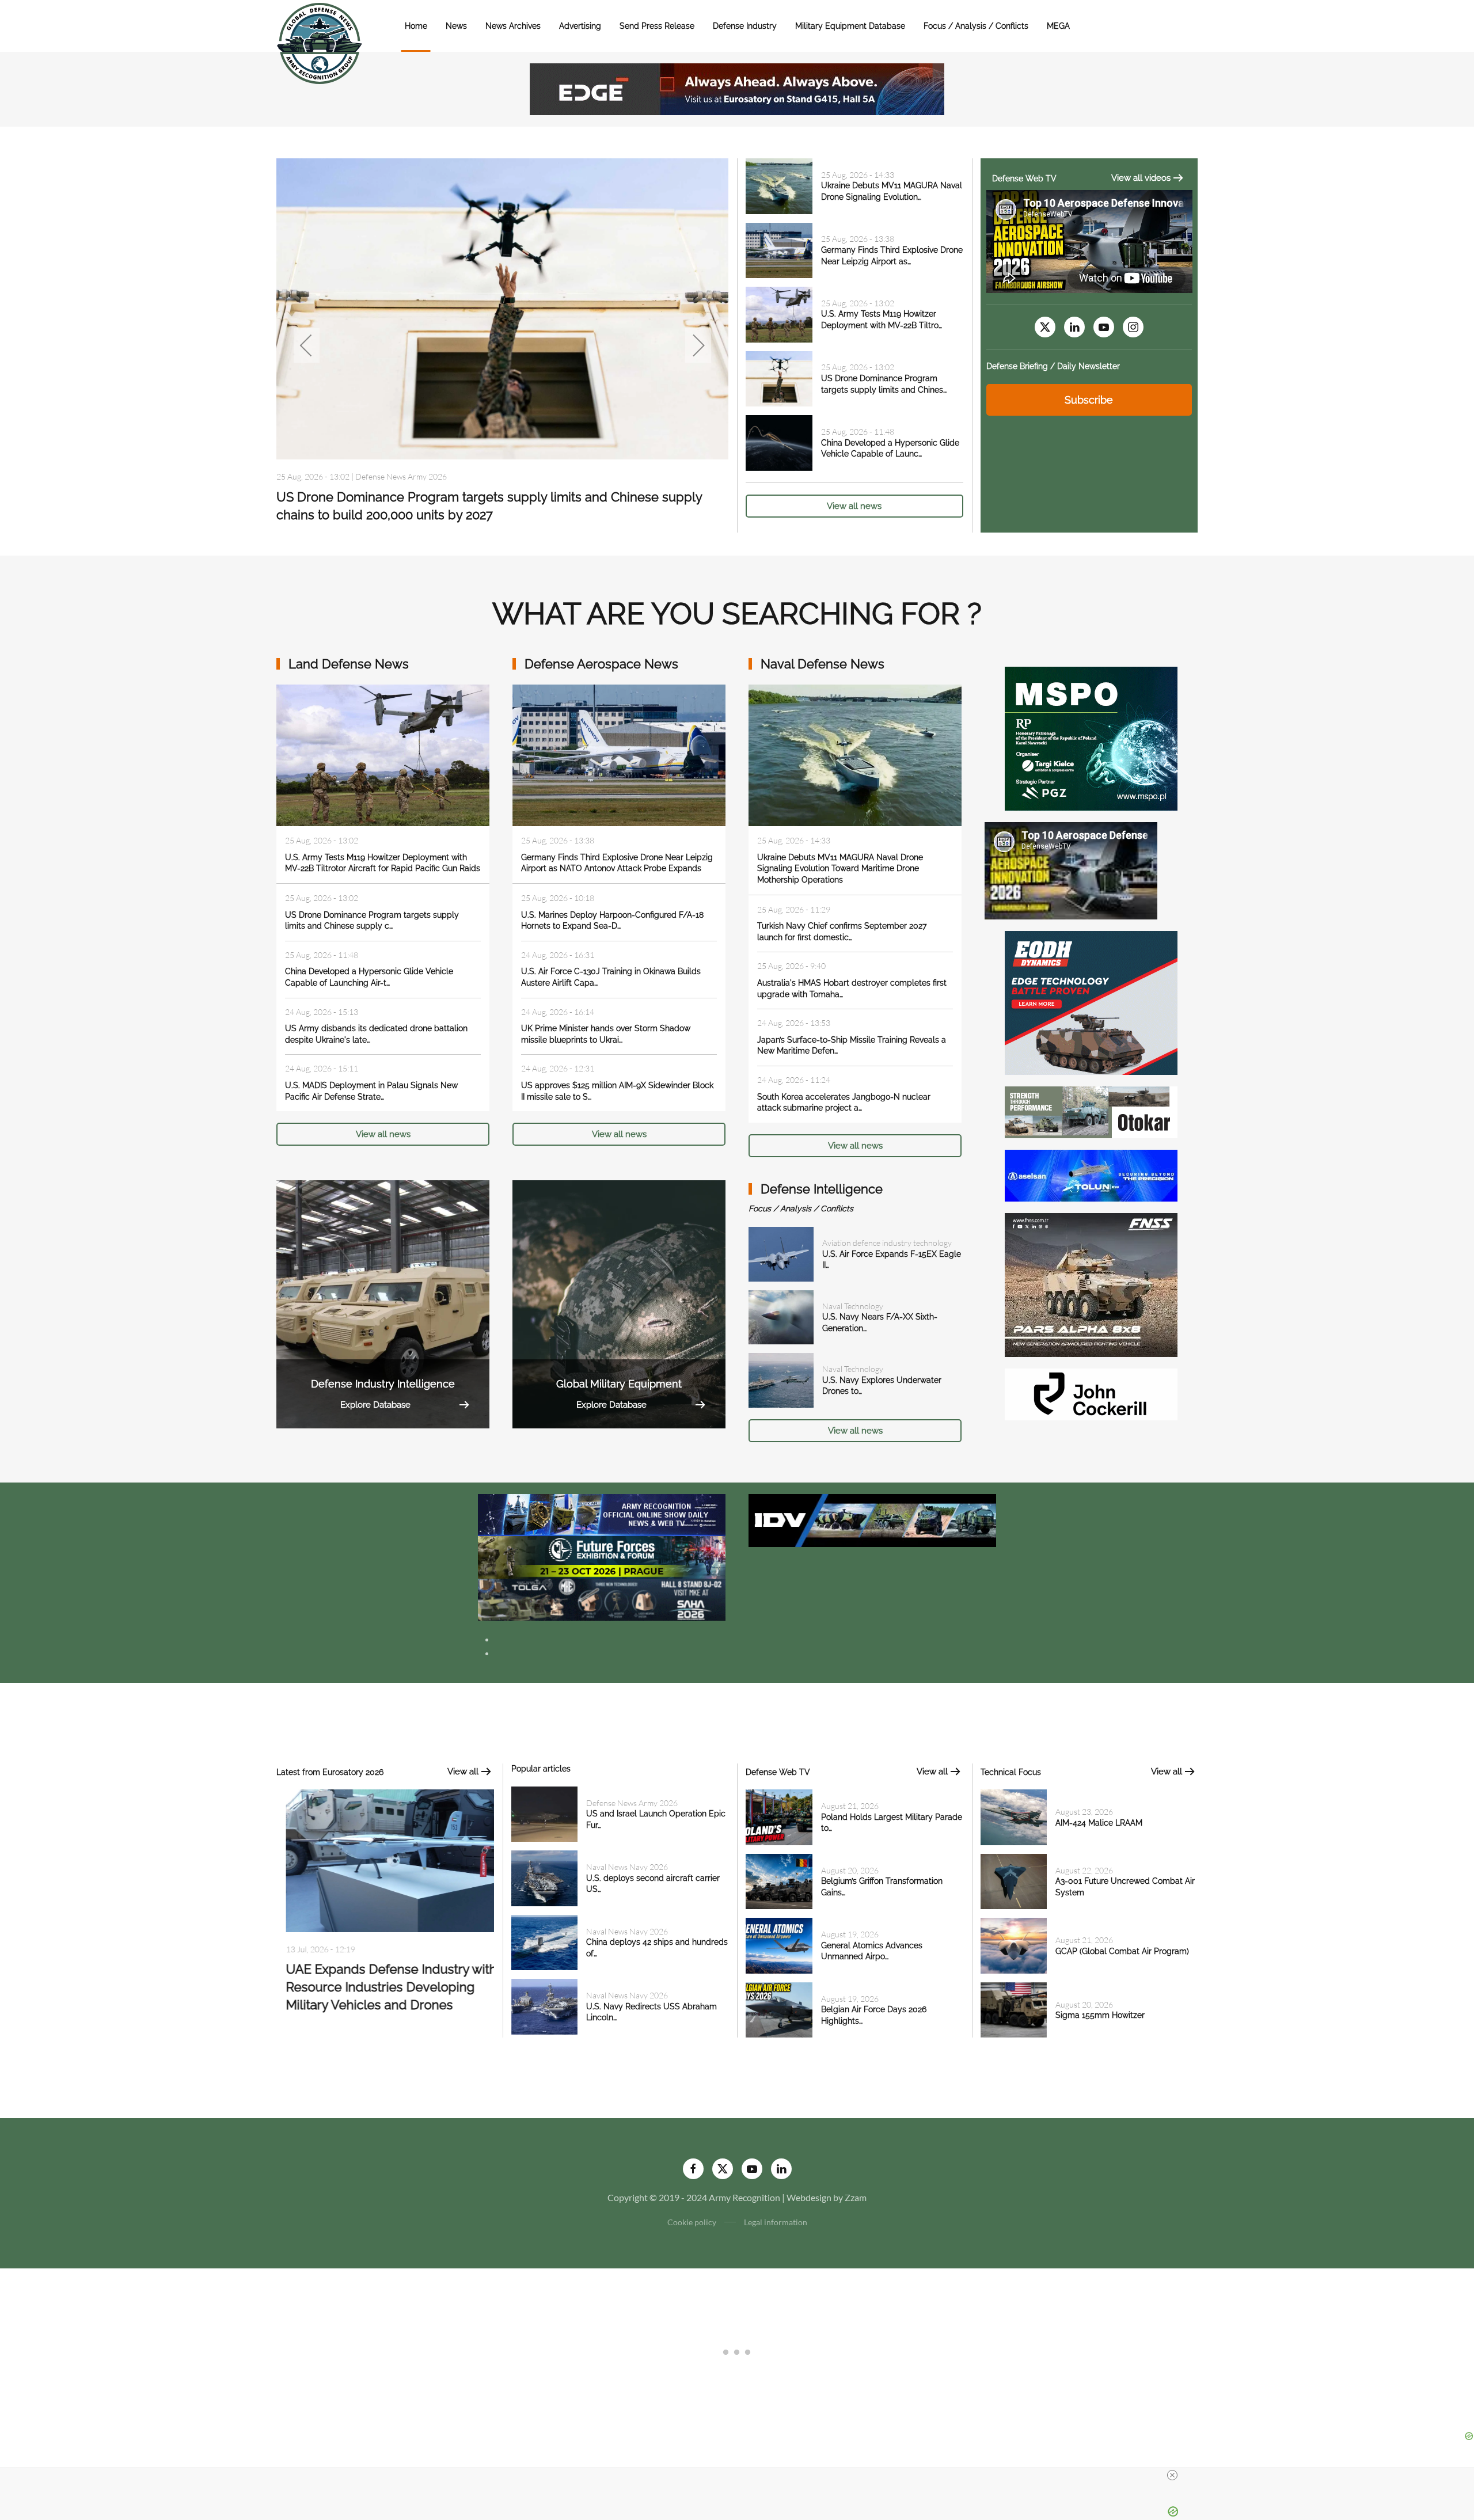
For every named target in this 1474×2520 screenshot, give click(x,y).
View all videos (1141, 178)
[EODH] (1091, 1001)
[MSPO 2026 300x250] (1091, 737)
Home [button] (416, 26)
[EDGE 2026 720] (737, 88)
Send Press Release (657, 26)
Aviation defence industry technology (887, 1243)
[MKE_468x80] (602, 1599)
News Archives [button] (513, 26)
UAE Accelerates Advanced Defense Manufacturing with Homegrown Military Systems (384, 1990)
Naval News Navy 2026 (396, 476)
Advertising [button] (580, 26)
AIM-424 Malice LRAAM (1099, 1823)
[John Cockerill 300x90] (1091, 1393)
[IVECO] (872, 1519)
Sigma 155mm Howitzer (1100, 2015)
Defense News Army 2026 (632, 1803)
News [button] (456, 26)
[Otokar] (1091, 1111)
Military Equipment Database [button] (850, 26)
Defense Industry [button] (745, 26)
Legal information (776, 2222)
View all (463, 1772)
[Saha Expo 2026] (602, 1514)
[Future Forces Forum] (602, 1556)
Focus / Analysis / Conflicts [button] (976, 26)
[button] (307, 345)
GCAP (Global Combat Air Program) (1122, 1951)
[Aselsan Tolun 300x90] (1091, 1174)
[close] (1172, 2475)
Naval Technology (853, 1306)
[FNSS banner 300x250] (1091, 1284)
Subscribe (1089, 400)
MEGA (1058, 26)
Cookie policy (692, 2222)
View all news (854, 506)
